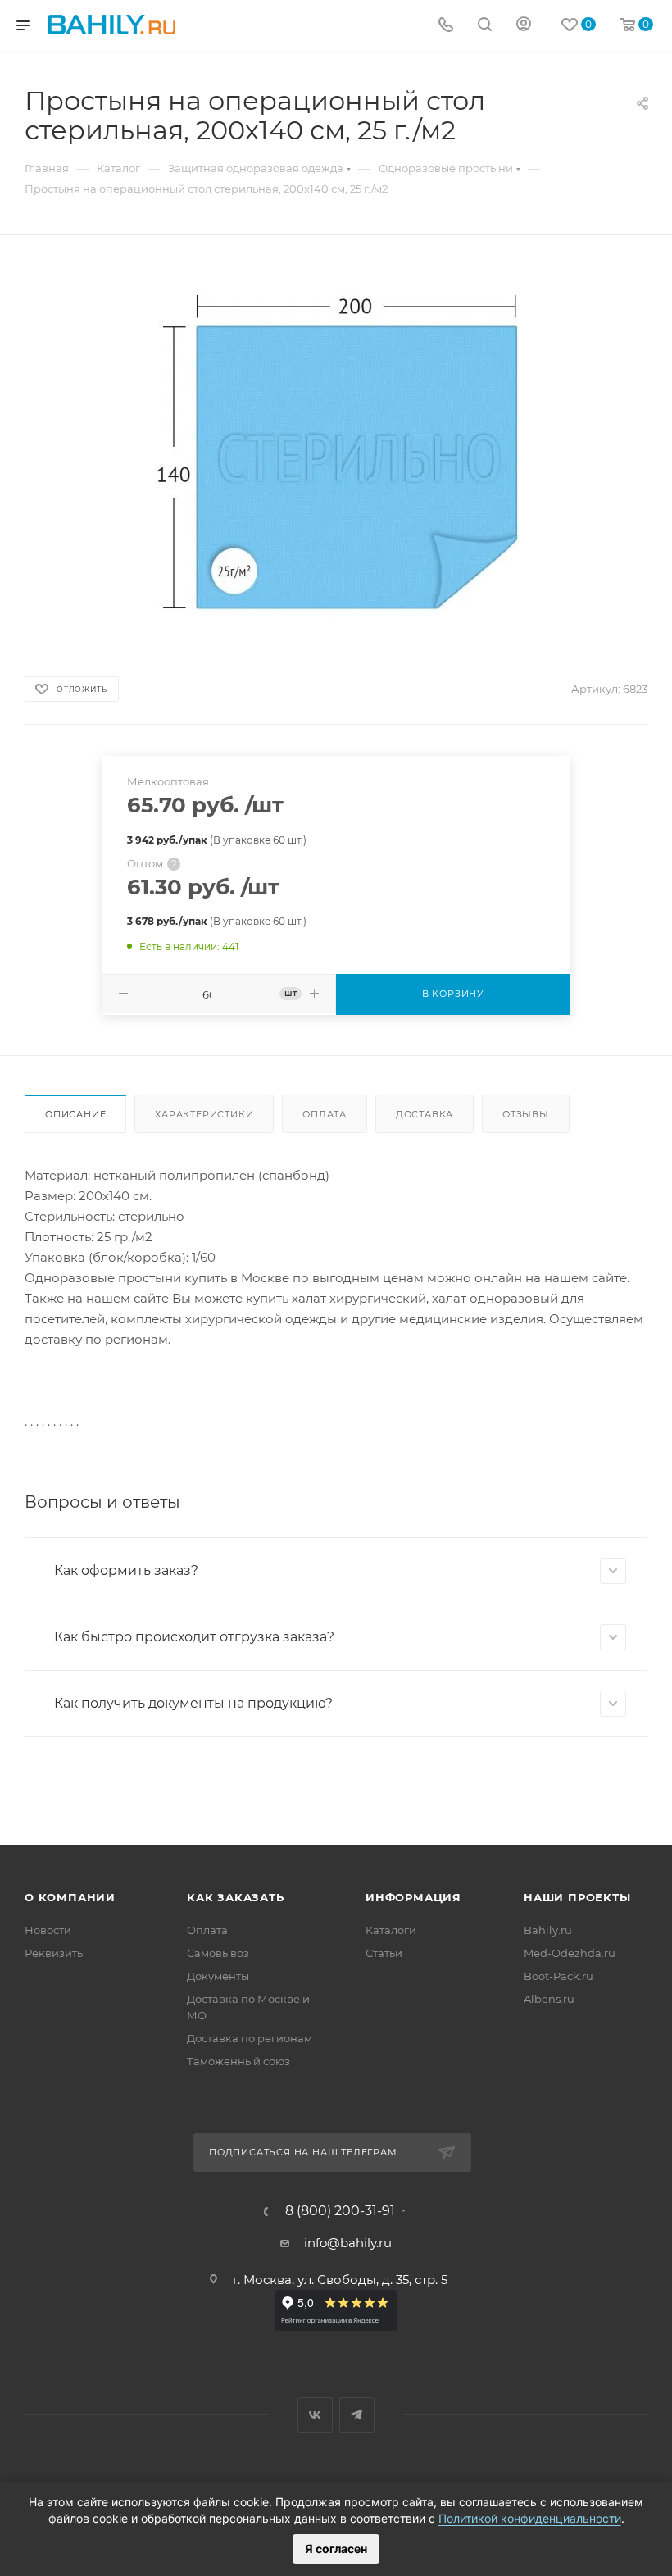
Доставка (425, 1114)
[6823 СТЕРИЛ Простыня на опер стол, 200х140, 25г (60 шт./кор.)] (336, 447)
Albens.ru (549, 1999)
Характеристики (204, 1114)
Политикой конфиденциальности (530, 2518)
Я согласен (336, 2549)
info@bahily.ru (348, 2243)
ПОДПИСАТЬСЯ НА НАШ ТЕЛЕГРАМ (303, 2152)
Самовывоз (218, 1953)
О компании (70, 1897)
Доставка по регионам (250, 2038)
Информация (413, 1897)
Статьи (384, 1953)
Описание (75, 1114)
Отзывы (526, 1114)
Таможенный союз (238, 2061)
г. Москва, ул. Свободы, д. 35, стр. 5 (340, 2280)
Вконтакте (315, 2415)
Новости (48, 1930)
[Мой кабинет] (524, 26)
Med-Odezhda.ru (570, 1953)
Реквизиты (55, 1953)
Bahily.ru (548, 1930)
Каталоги (391, 1930)
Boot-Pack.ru (558, 1976)
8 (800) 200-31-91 (340, 2211)
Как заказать (236, 1897)
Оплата (325, 1114)
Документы (218, 1976)
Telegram (357, 2415)
